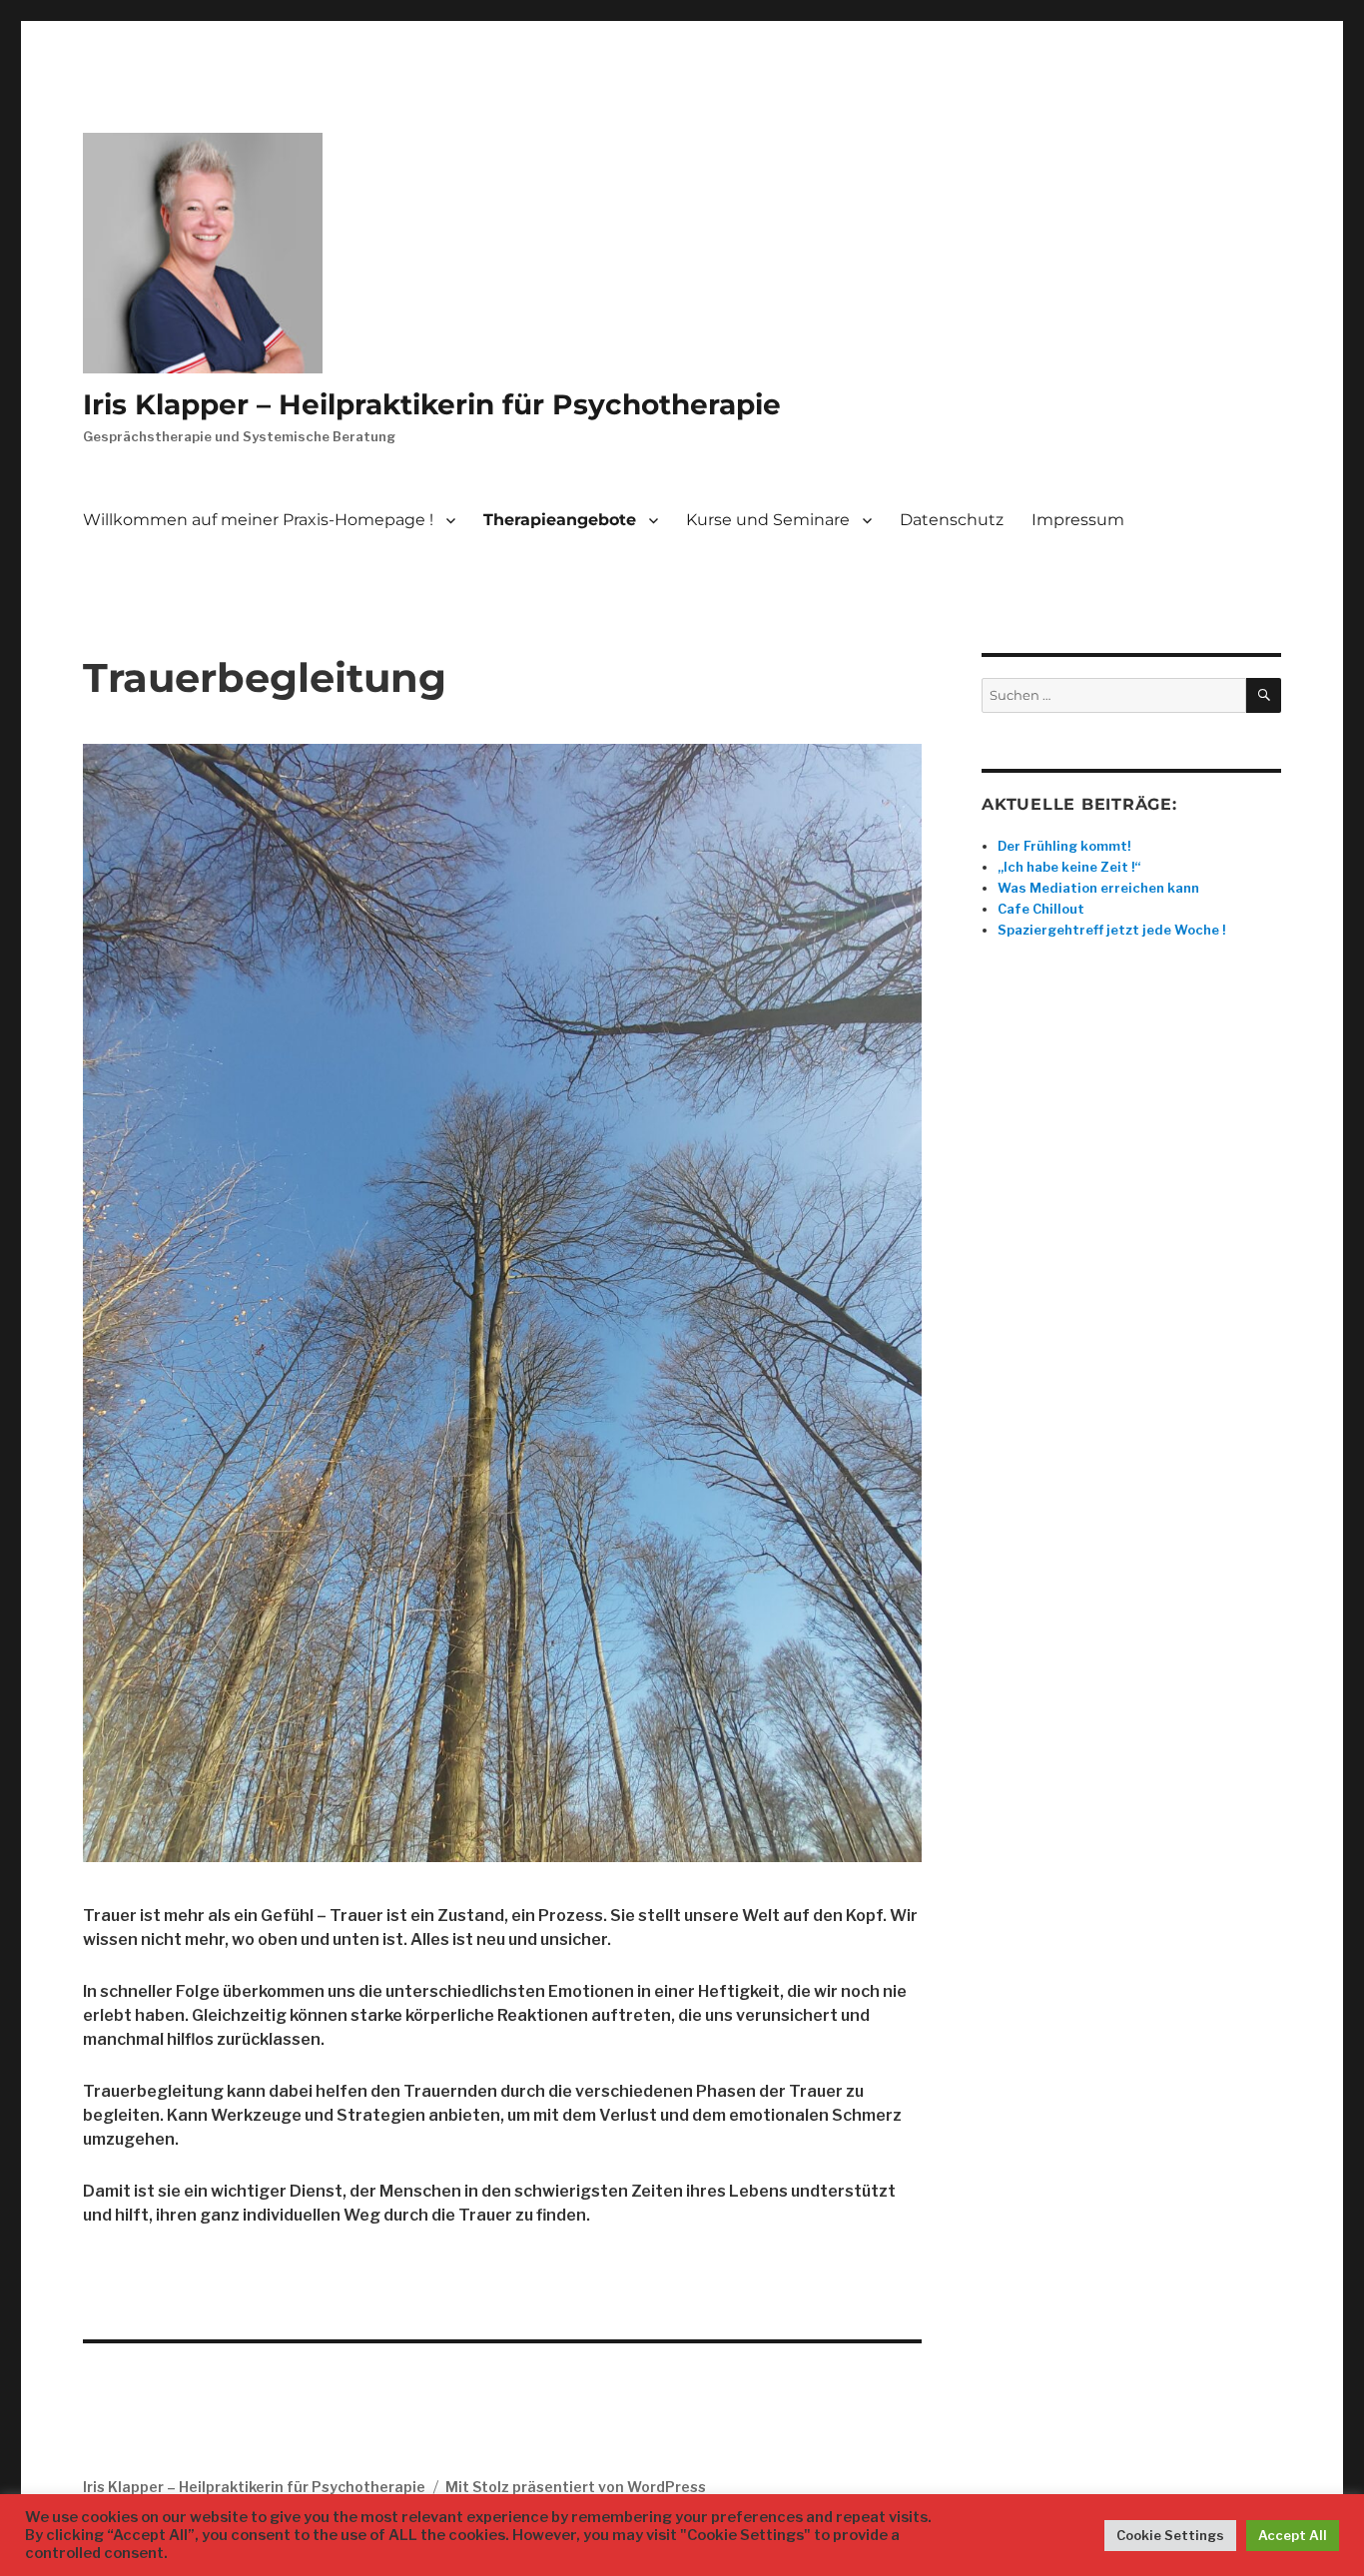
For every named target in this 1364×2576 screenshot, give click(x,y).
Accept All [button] (1293, 2535)
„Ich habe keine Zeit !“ (1069, 867)
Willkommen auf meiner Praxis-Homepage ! (258, 520)
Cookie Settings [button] (1170, 2535)
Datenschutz (952, 520)
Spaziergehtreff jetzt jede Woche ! (1111, 930)
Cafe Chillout (1041, 909)
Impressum (1078, 520)
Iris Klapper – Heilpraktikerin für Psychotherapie (432, 404)
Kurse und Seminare (768, 520)
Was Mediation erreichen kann (1098, 888)
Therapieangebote (560, 520)
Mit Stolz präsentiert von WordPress (576, 2487)
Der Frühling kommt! (1064, 846)
